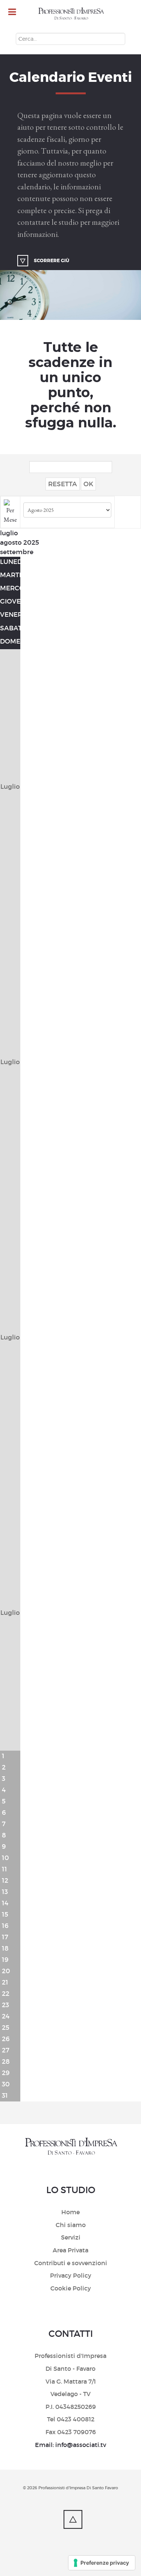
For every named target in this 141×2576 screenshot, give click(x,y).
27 (6, 2050)
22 (6, 1994)
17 (5, 1937)
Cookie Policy (71, 2288)
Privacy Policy (71, 2275)
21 (5, 1982)
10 (5, 1858)
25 (6, 2028)
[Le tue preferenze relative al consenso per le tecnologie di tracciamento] (102, 2563)
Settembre (17, 552)
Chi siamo (71, 2225)
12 (5, 1881)
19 (5, 1960)
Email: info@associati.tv (70, 2445)
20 (6, 1971)
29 (6, 2073)
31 (5, 2096)
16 (5, 1926)
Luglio (9, 533)
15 (5, 1915)
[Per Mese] (10, 511)
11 (5, 1869)
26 (6, 2039)
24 (6, 2016)
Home (70, 2212)
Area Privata (70, 2250)
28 (6, 2062)
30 (6, 2084)
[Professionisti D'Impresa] (71, 14)
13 (5, 1892)
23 (5, 2005)
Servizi (71, 2237)
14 (5, 1903)
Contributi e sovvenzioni (71, 2263)
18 (5, 1949)
